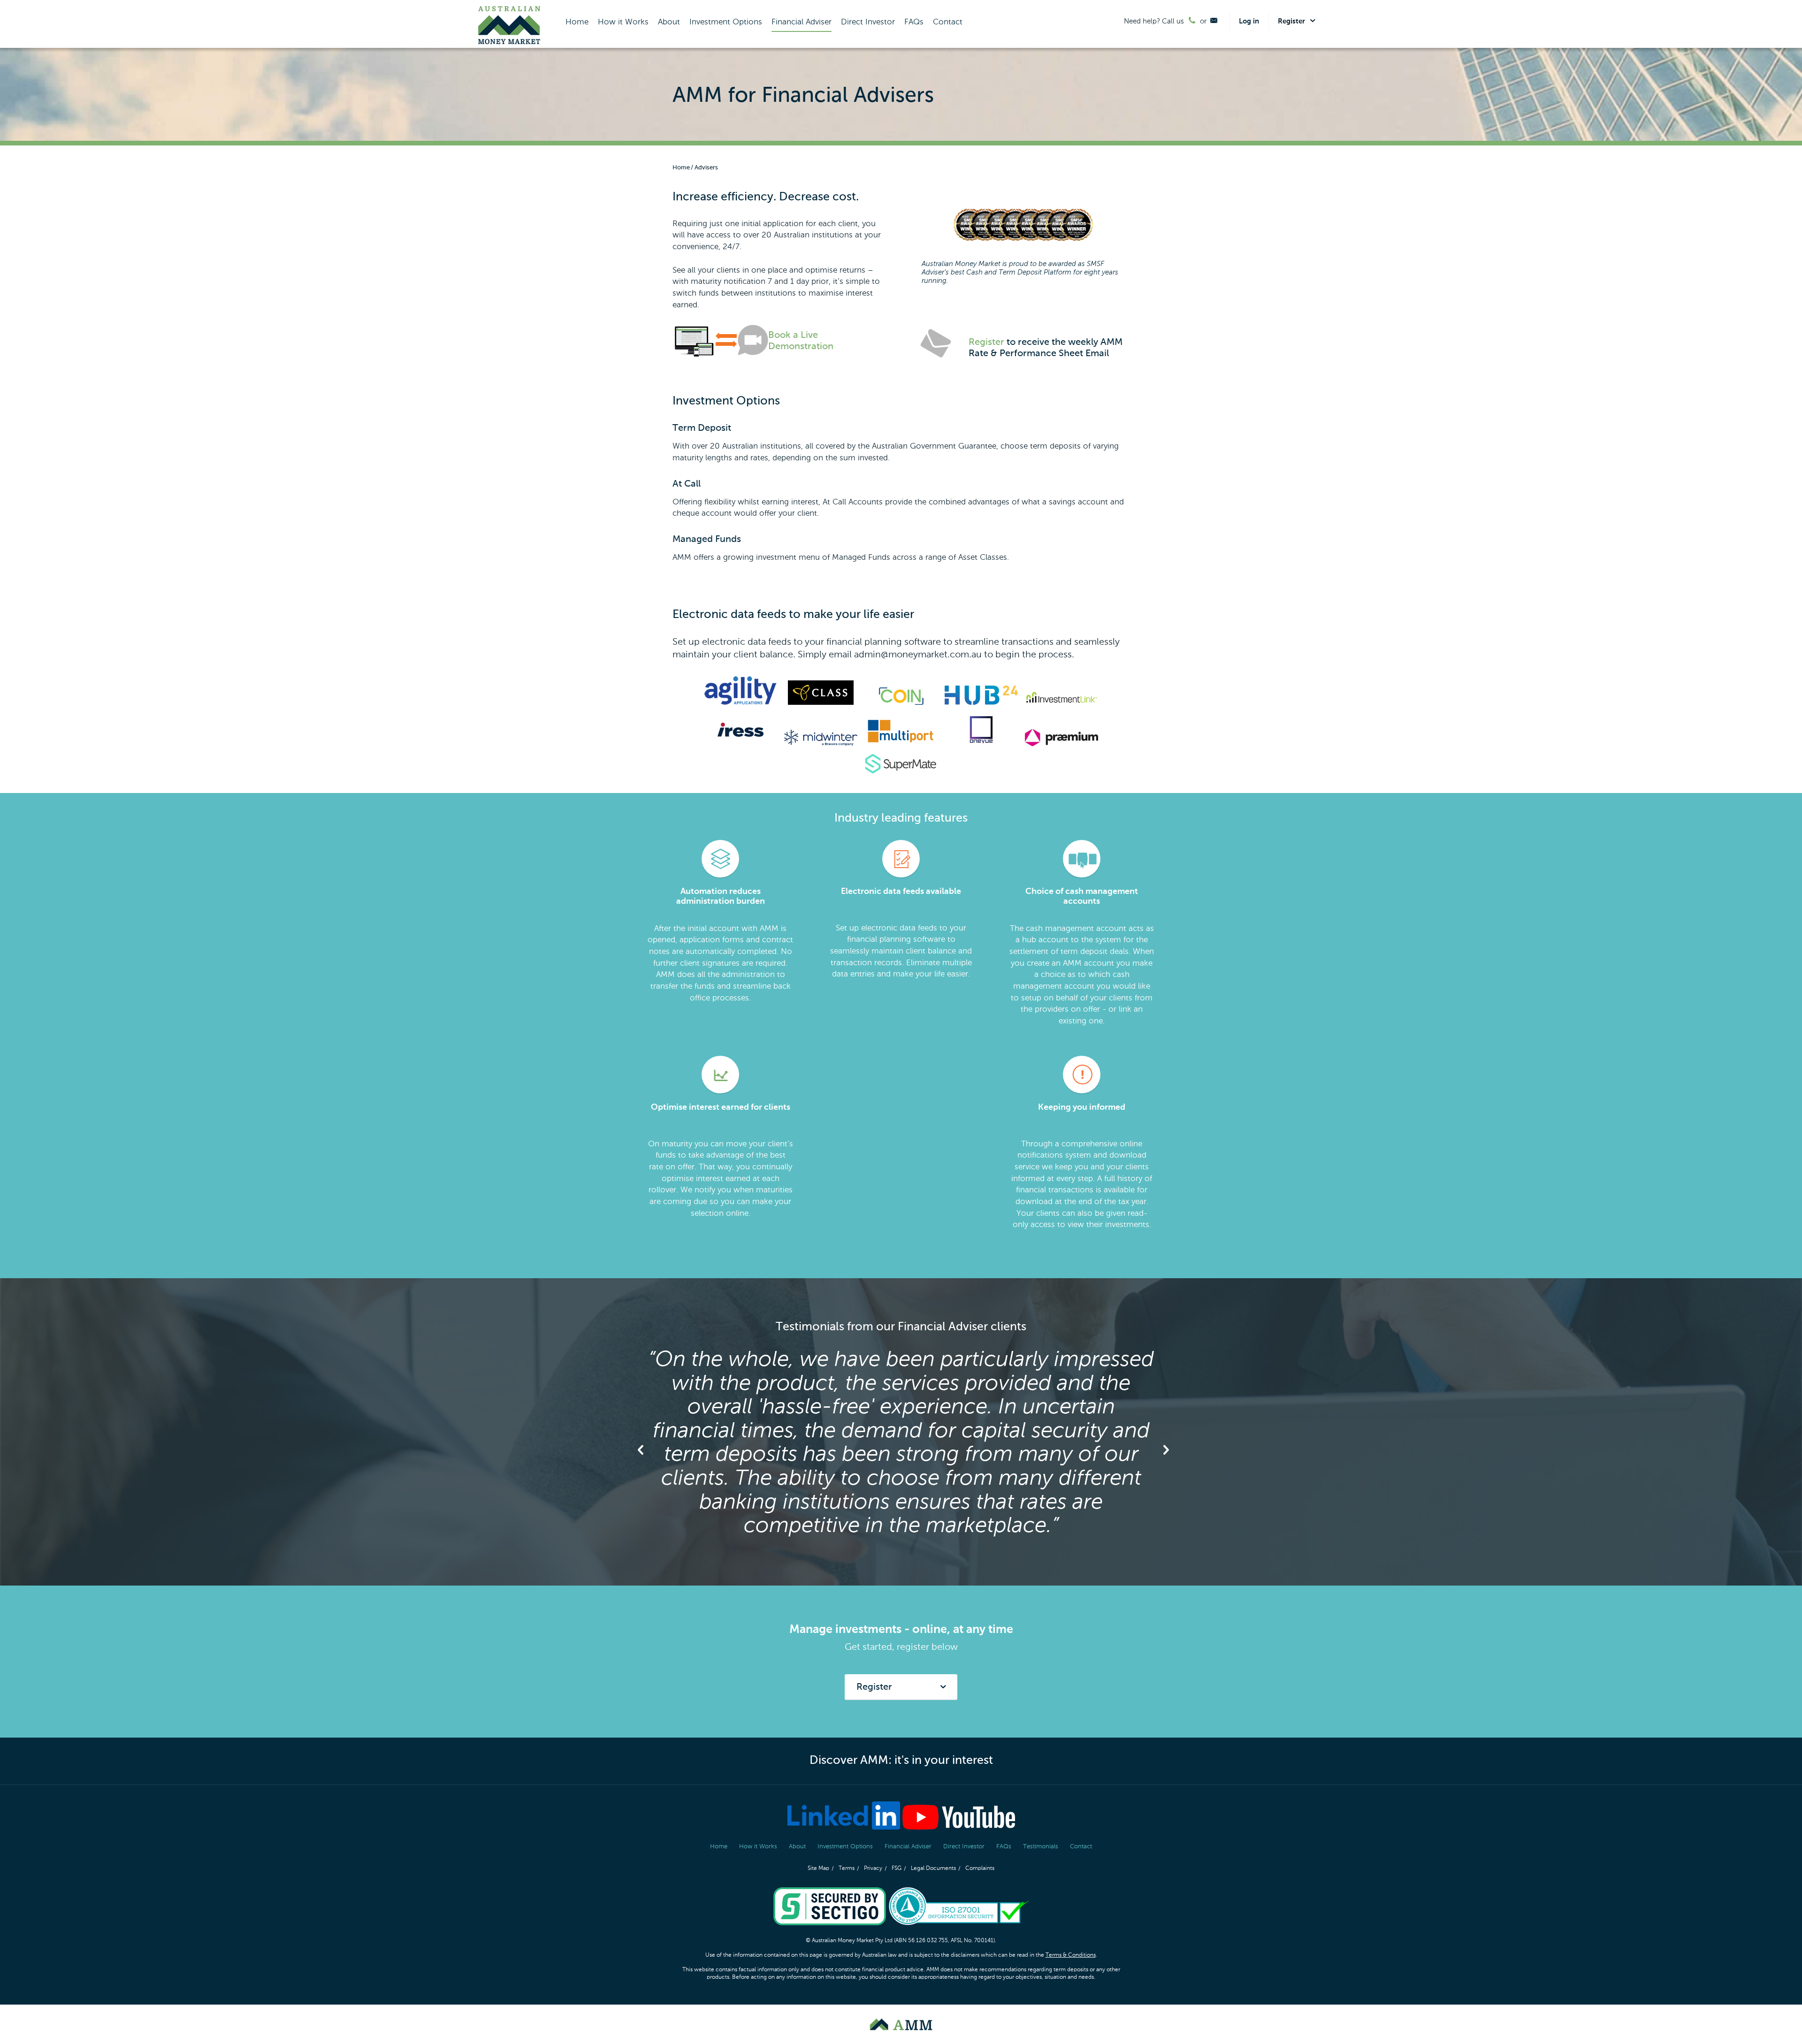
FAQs (914, 22)
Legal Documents (933, 1869)
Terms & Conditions (1071, 1955)
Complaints (980, 1869)
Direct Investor (868, 22)
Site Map (818, 1869)
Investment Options (726, 22)
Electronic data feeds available (901, 892)
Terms (847, 1869)
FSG (897, 1869)
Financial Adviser (802, 22)
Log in (1249, 21)
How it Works (623, 22)
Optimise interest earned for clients (721, 1107)
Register (986, 343)
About (669, 22)
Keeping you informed (1082, 1107)
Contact (948, 22)
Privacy (873, 1869)
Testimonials (1041, 1847)
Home (577, 22)
